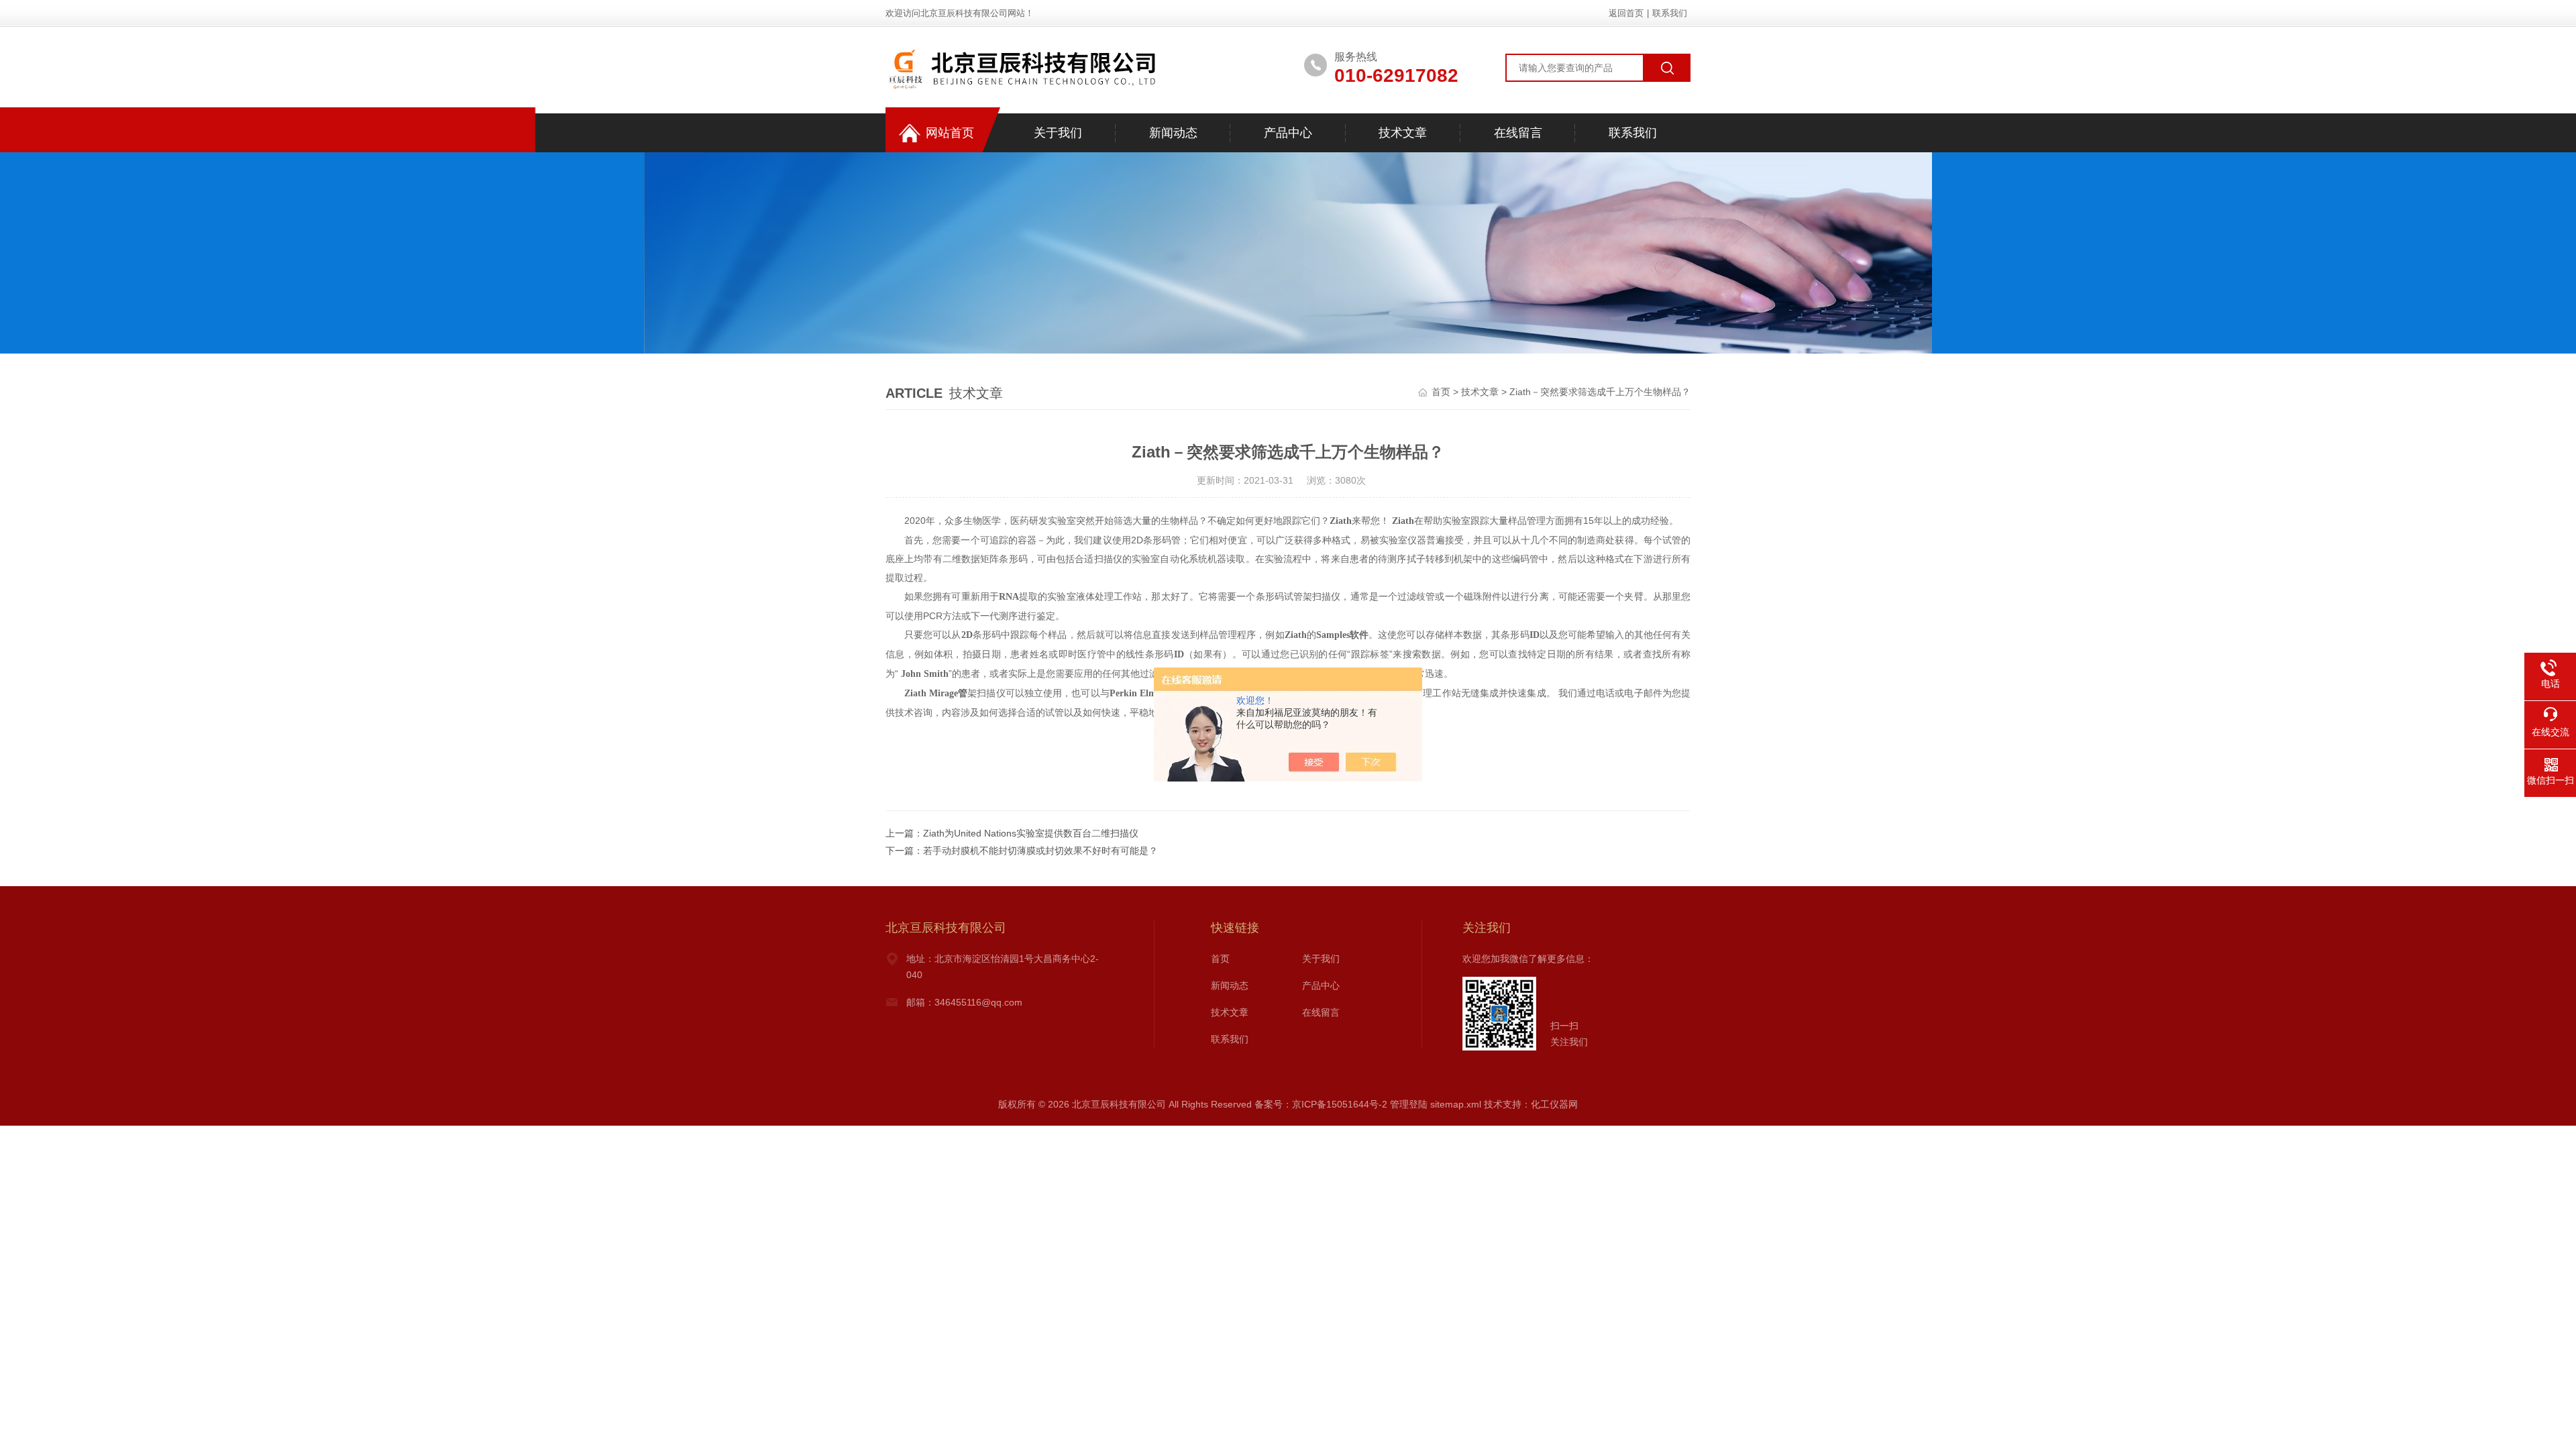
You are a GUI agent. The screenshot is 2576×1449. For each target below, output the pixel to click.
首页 (1441, 392)
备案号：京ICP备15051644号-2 (1321, 1104)
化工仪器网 (1554, 1104)
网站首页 (950, 133)
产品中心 (1288, 133)
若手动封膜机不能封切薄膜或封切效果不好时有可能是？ (1040, 851)
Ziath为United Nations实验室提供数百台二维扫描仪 (1031, 833)
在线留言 (1518, 133)
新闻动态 (1173, 133)
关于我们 (1058, 133)
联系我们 (1670, 13)
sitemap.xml (1456, 1104)
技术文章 (1403, 133)
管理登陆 (1409, 1104)
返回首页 (1626, 13)
